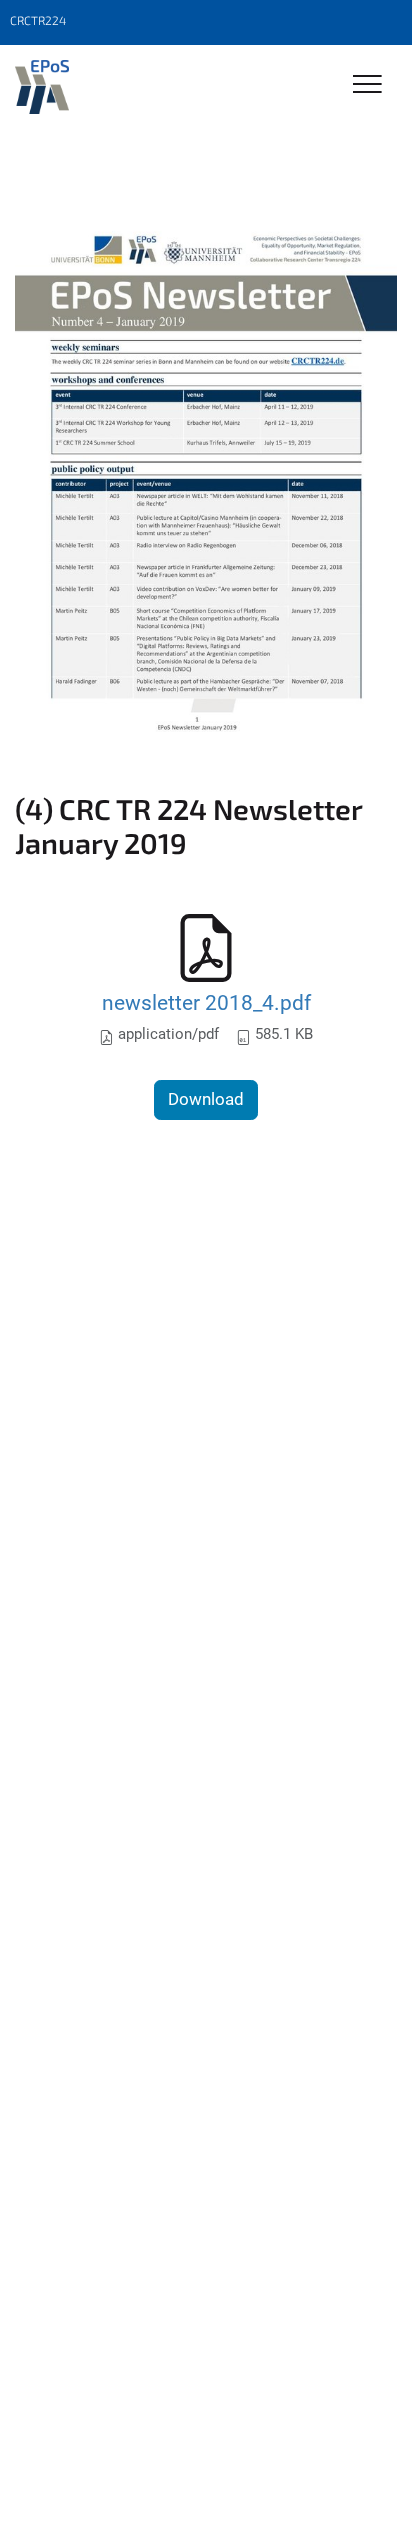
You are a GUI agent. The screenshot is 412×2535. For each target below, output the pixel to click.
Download (206, 1099)
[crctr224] (42, 87)
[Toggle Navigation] (367, 85)
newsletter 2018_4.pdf (206, 1002)
